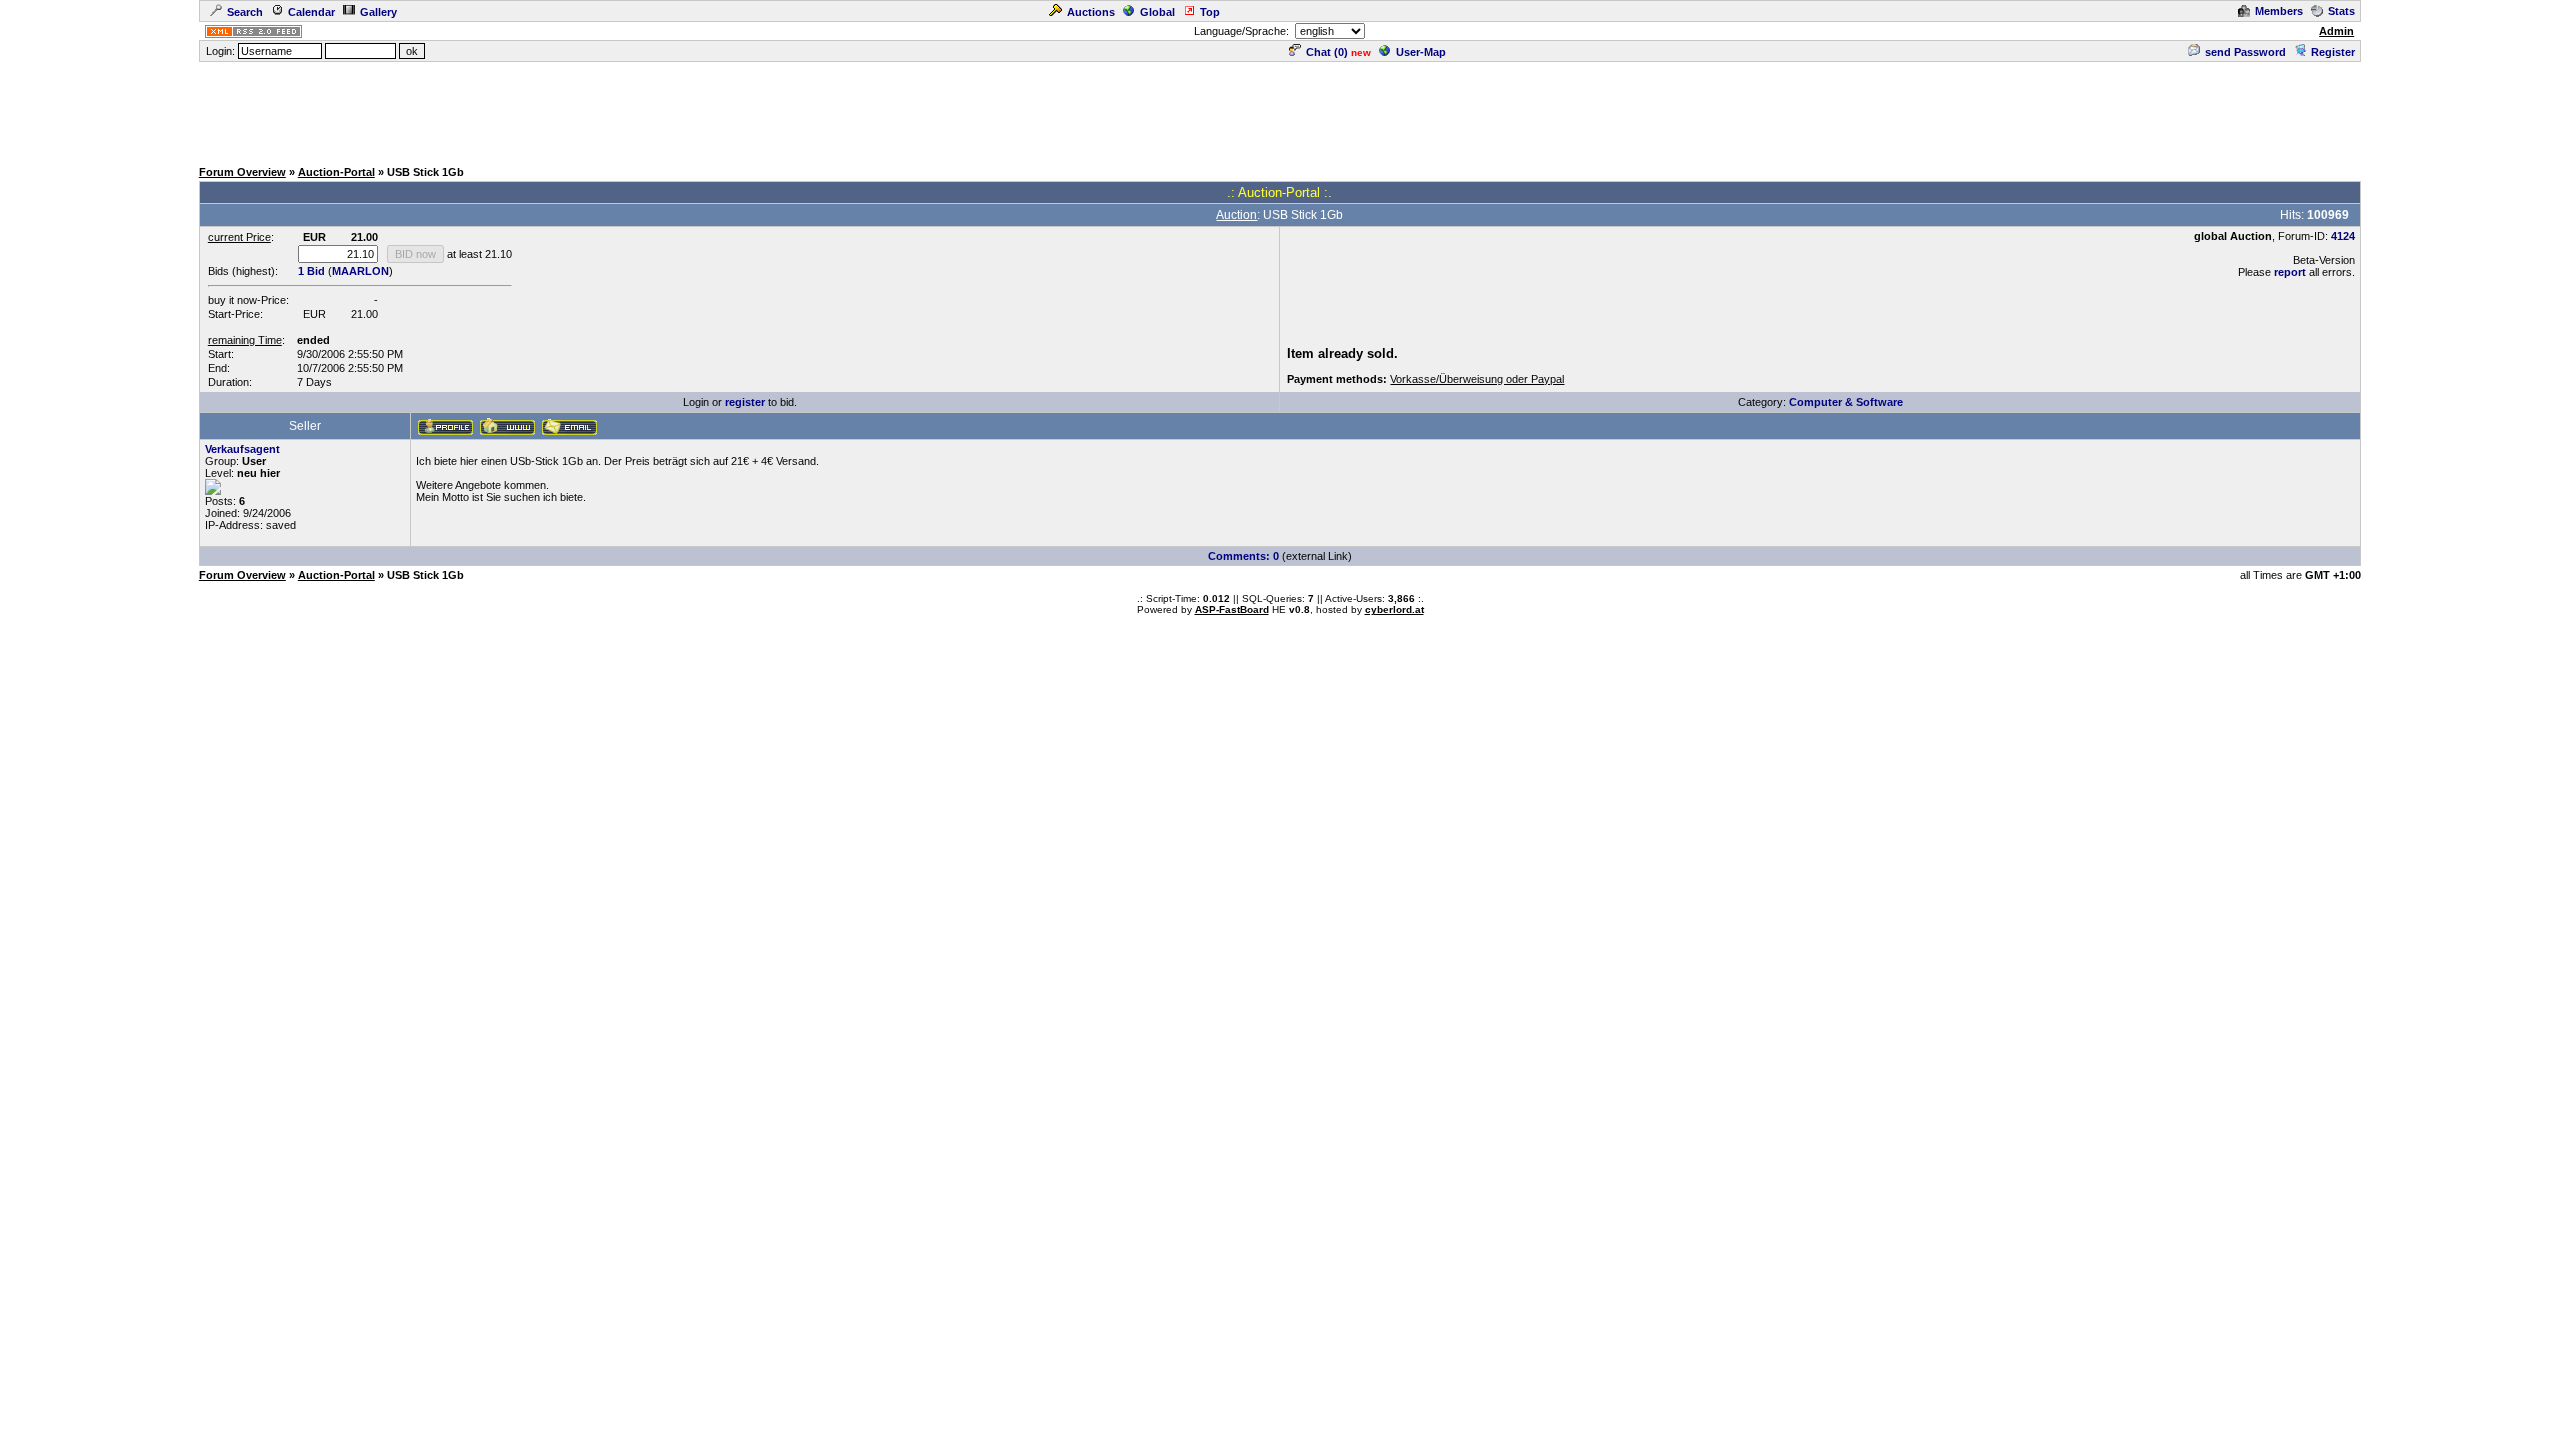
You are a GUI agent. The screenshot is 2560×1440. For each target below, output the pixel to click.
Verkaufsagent (242, 449)
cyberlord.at (1394, 609)
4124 (2343, 236)
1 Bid (311, 271)
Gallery (378, 12)
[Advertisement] (1280, 109)
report (2290, 272)
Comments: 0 (1243, 556)
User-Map (1421, 52)
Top (1210, 12)
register (745, 402)
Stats (2341, 11)
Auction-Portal (336, 172)
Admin (2336, 31)
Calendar (311, 12)
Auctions (1091, 12)
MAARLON (360, 271)
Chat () (1327, 52)
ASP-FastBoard (1232, 609)
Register (2333, 52)
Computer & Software (1846, 402)
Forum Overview (242, 172)
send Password (2245, 52)
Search (245, 12)
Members (2279, 11)
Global (1157, 12)
